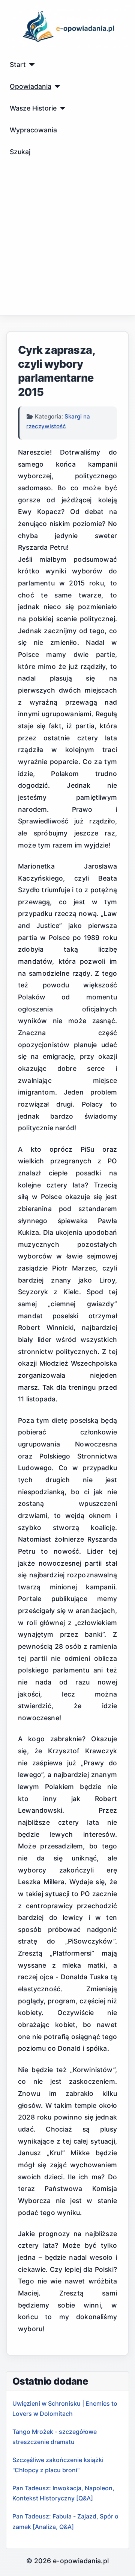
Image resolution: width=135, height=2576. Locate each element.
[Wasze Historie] (61, 108)
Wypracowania (33, 130)
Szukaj (20, 152)
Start (18, 64)
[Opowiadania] (56, 86)
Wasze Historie (33, 108)
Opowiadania (31, 86)
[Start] (31, 65)
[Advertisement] (67, 243)
